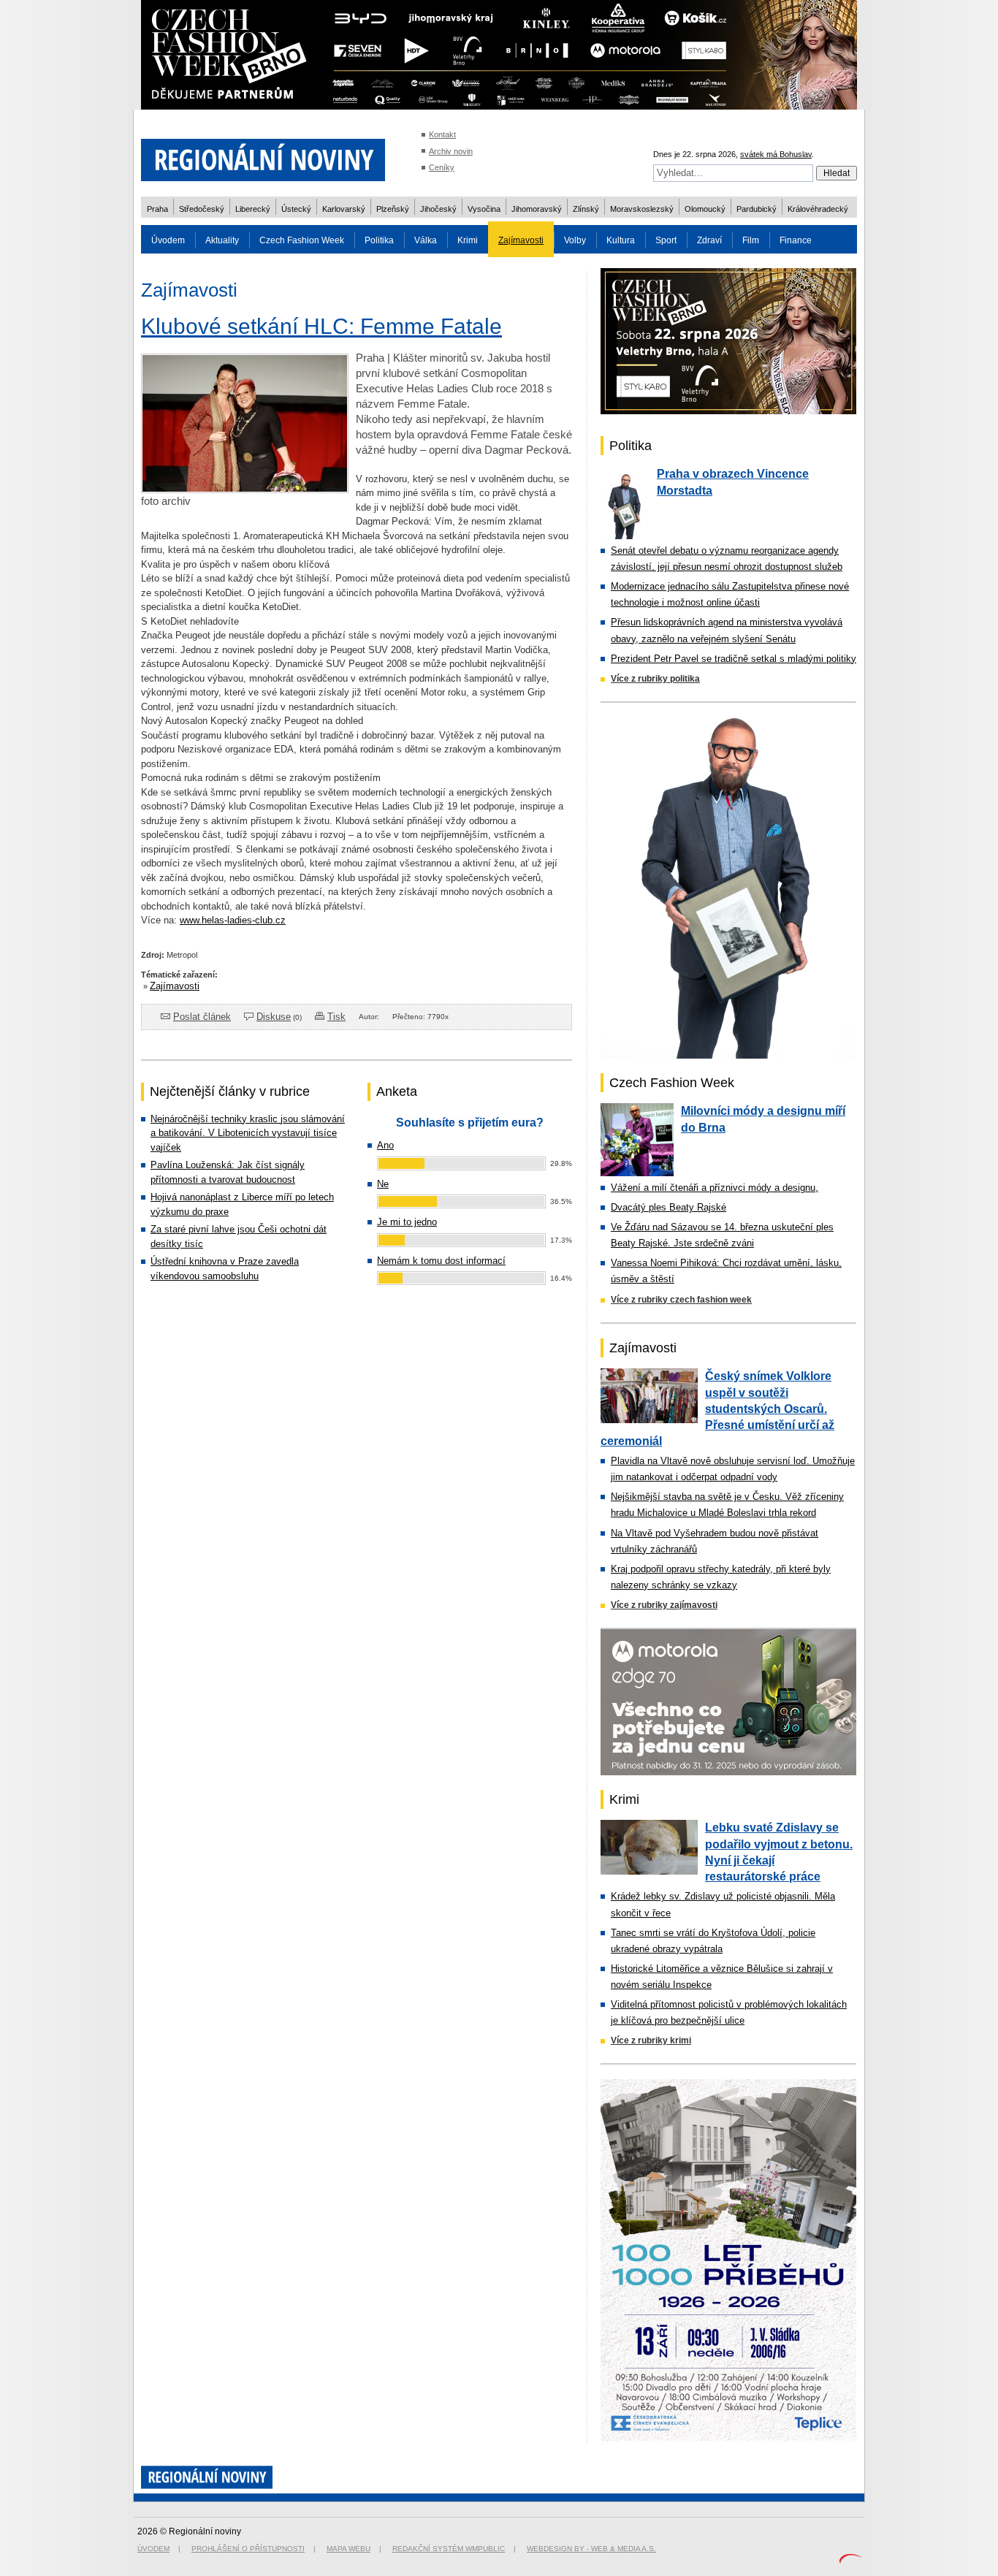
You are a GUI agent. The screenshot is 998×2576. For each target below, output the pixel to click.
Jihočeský (438, 209)
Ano (385, 1145)
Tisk (336, 1017)
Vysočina (484, 209)
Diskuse (274, 1017)
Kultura (621, 240)
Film (751, 240)
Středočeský (202, 209)
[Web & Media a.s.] (850, 2560)
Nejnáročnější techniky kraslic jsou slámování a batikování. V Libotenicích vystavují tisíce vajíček (248, 1133)
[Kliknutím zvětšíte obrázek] (245, 489)
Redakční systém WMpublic (449, 2549)
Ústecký (296, 209)
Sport (666, 240)
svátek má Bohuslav (776, 154)
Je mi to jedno (407, 1222)
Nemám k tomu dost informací (441, 1261)
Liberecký (253, 209)
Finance (796, 240)
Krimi (468, 240)
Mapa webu (348, 2549)
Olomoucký (705, 209)
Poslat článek (202, 1017)
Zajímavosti (521, 240)
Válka (426, 240)
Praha (157, 209)
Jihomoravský (537, 209)
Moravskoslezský (642, 209)
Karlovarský (344, 209)
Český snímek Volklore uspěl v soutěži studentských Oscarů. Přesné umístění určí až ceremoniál (717, 1409)
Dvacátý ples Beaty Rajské (668, 1207)
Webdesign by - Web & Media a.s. (591, 2549)
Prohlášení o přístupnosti (248, 2549)
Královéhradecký (818, 209)
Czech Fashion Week (302, 240)
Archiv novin (451, 151)
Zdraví (709, 240)
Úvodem (168, 240)
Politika (379, 240)
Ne (383, 1184)
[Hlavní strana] (263, 190)
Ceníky (442, 167)
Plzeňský (393, 209)
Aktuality (222, 240)
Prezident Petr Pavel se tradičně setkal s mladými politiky (734, 659)
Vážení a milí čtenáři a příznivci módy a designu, (715, 1188)
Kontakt (442, 134)
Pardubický (757, 209)
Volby (575, 240)
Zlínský (586, 209)
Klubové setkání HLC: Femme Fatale (321, 326)
